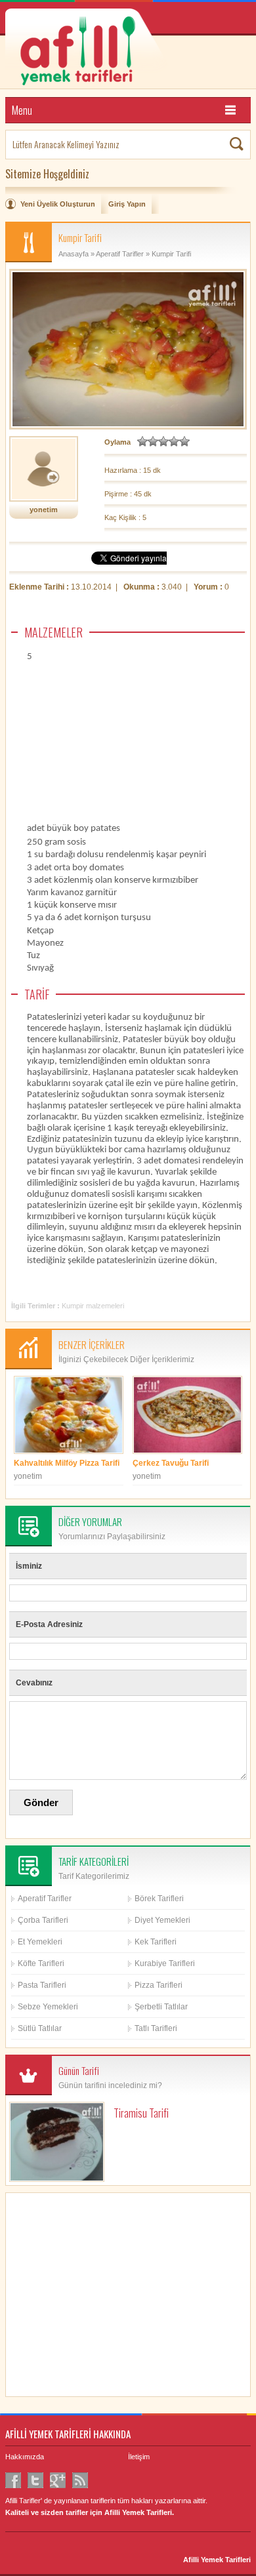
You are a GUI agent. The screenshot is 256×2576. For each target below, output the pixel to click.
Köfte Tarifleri (41, 1963)
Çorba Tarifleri (43, 1920)
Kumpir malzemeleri (93, 1306)
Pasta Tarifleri (42, 1985)
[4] (174, 441)
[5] (184, 441)
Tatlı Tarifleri (156, 2028)
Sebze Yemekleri (48, 2007)
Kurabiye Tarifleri (165, 1963)
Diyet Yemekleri (162, 1920)
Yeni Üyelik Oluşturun (58, 204)
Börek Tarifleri (159, 1899)
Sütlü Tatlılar (40, 2028)
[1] (142, 441)
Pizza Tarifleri (159, 1985)
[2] (153, 441)
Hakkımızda (25, 2457)
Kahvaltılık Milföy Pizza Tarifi (67, 1463)
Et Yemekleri (40, 1942)
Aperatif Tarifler (120, 254)
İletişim (139, 2457)
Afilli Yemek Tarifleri (217, 2560)
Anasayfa (74, 254)
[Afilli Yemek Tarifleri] (128, 50)
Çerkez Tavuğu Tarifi (171, 1463)
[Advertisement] (146, 757)
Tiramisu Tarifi (141, 2113)
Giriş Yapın (127, 204)
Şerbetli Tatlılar (161, 2007)
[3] (163, 441)
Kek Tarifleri (156, 1942)
